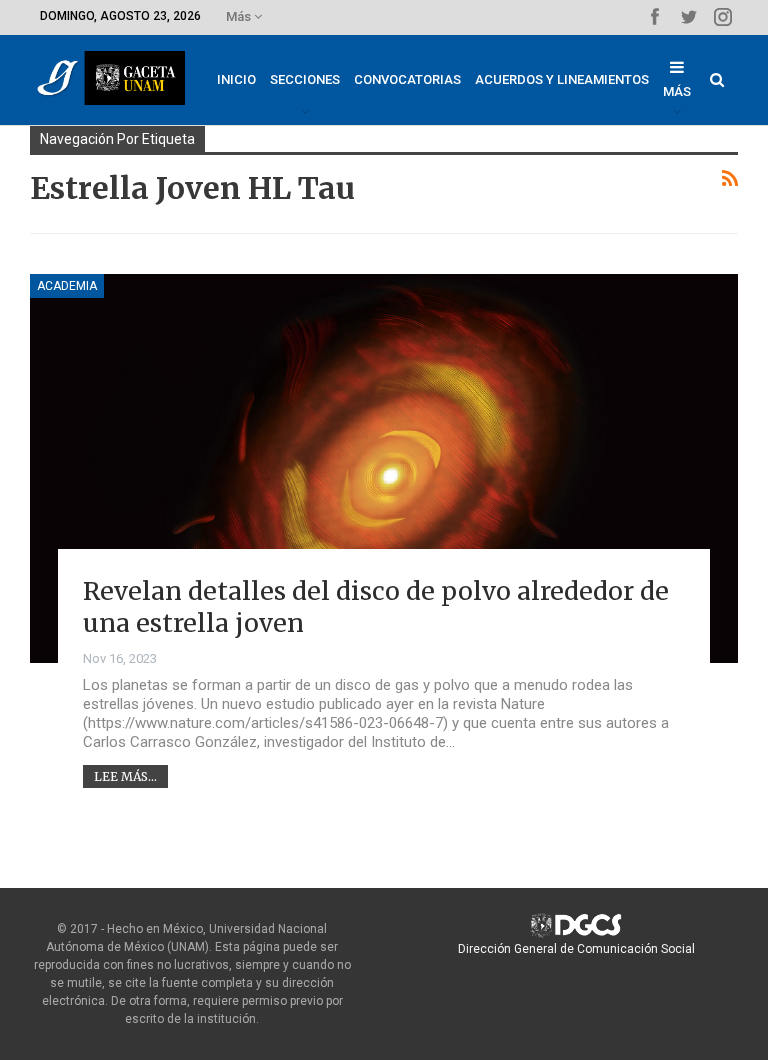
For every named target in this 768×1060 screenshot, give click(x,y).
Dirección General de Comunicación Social (576, 949)
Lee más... (125, 776)
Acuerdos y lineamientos (562, 79)
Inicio (236, 79)
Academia (67, 286)
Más (240, 16)
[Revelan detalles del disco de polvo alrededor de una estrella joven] (384, 468)
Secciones (305, 79)
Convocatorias (407, 79)
